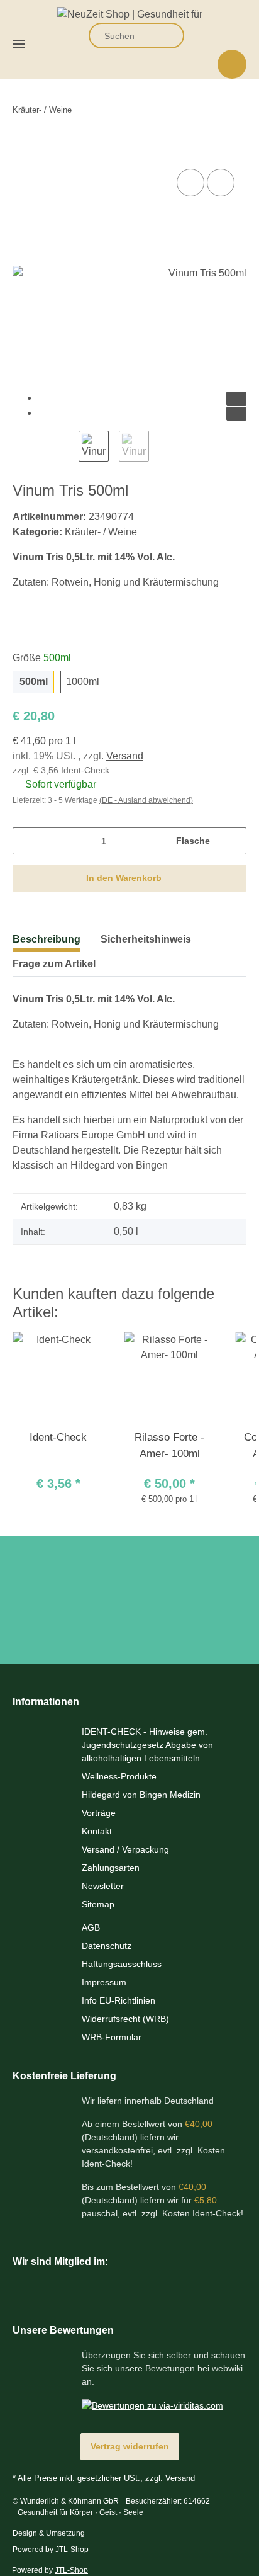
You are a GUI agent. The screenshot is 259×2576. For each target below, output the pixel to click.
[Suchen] (167, 36)
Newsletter (103, 1886)
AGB (91, 1927)
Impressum (104, 1982)
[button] (199, 36)
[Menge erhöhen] (232, 841)
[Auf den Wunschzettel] (221, 183)
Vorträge (99, 1813)
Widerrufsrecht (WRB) (125, 2019)
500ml (34, 682)
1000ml (83, 682)
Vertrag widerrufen (130, 2446)
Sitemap (98, 1904)
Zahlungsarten (111, 1868)
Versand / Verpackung (125, 1849)
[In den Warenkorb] (23, 149)
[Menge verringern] (27, 841)
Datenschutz (107, 1946)
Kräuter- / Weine (101, 532)
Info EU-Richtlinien (118, 2000)
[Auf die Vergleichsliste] (190, 183)
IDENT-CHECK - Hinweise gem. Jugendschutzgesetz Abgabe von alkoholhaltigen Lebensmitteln (147, 1745)
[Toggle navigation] (19, 39)
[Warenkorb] (232, 64)
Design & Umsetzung (49, 2533)
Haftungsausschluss (122, 1964)
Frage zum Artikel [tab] (54, 964)
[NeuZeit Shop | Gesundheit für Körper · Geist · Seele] (129, 11)
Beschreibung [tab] (47, 939)
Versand (125, 756)
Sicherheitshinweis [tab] (146, 939)
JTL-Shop (72, 2550)
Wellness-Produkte (119, 1776)
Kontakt (97, 1831)
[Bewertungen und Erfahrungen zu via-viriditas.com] (152, 2405)
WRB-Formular (112, 2037)
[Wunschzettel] (227, 36)
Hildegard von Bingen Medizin (141, 1795)
